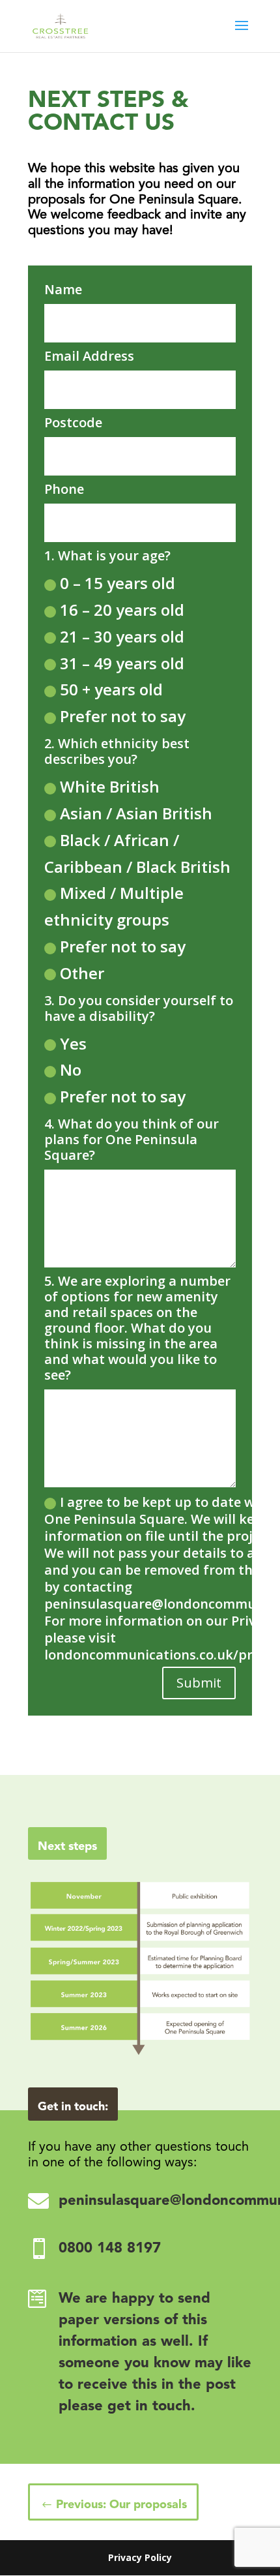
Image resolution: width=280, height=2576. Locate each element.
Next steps (67, 1847)
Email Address (89, 356)
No (71, 1069)
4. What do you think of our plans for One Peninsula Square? (132, 1140)
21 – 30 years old (122, 636)
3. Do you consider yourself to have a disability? (139, 1008)
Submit (199, 1683)
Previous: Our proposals (121, 2505)
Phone (64, 489)
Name (63, 290)
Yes (73, 1043)
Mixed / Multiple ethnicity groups (114, 906)
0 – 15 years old (118, 583)
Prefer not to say (123, 716)
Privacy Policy (140, 2557)
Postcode (73, 423)
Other (82, 973)
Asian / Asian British (136, 813)
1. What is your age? (107, 556)
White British (110, 786)
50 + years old (111, 689)
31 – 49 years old (122, 663)
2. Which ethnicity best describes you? (117, 751)
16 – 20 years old (122, 610)
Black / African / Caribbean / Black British (137, 853)
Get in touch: (73, 2107)
